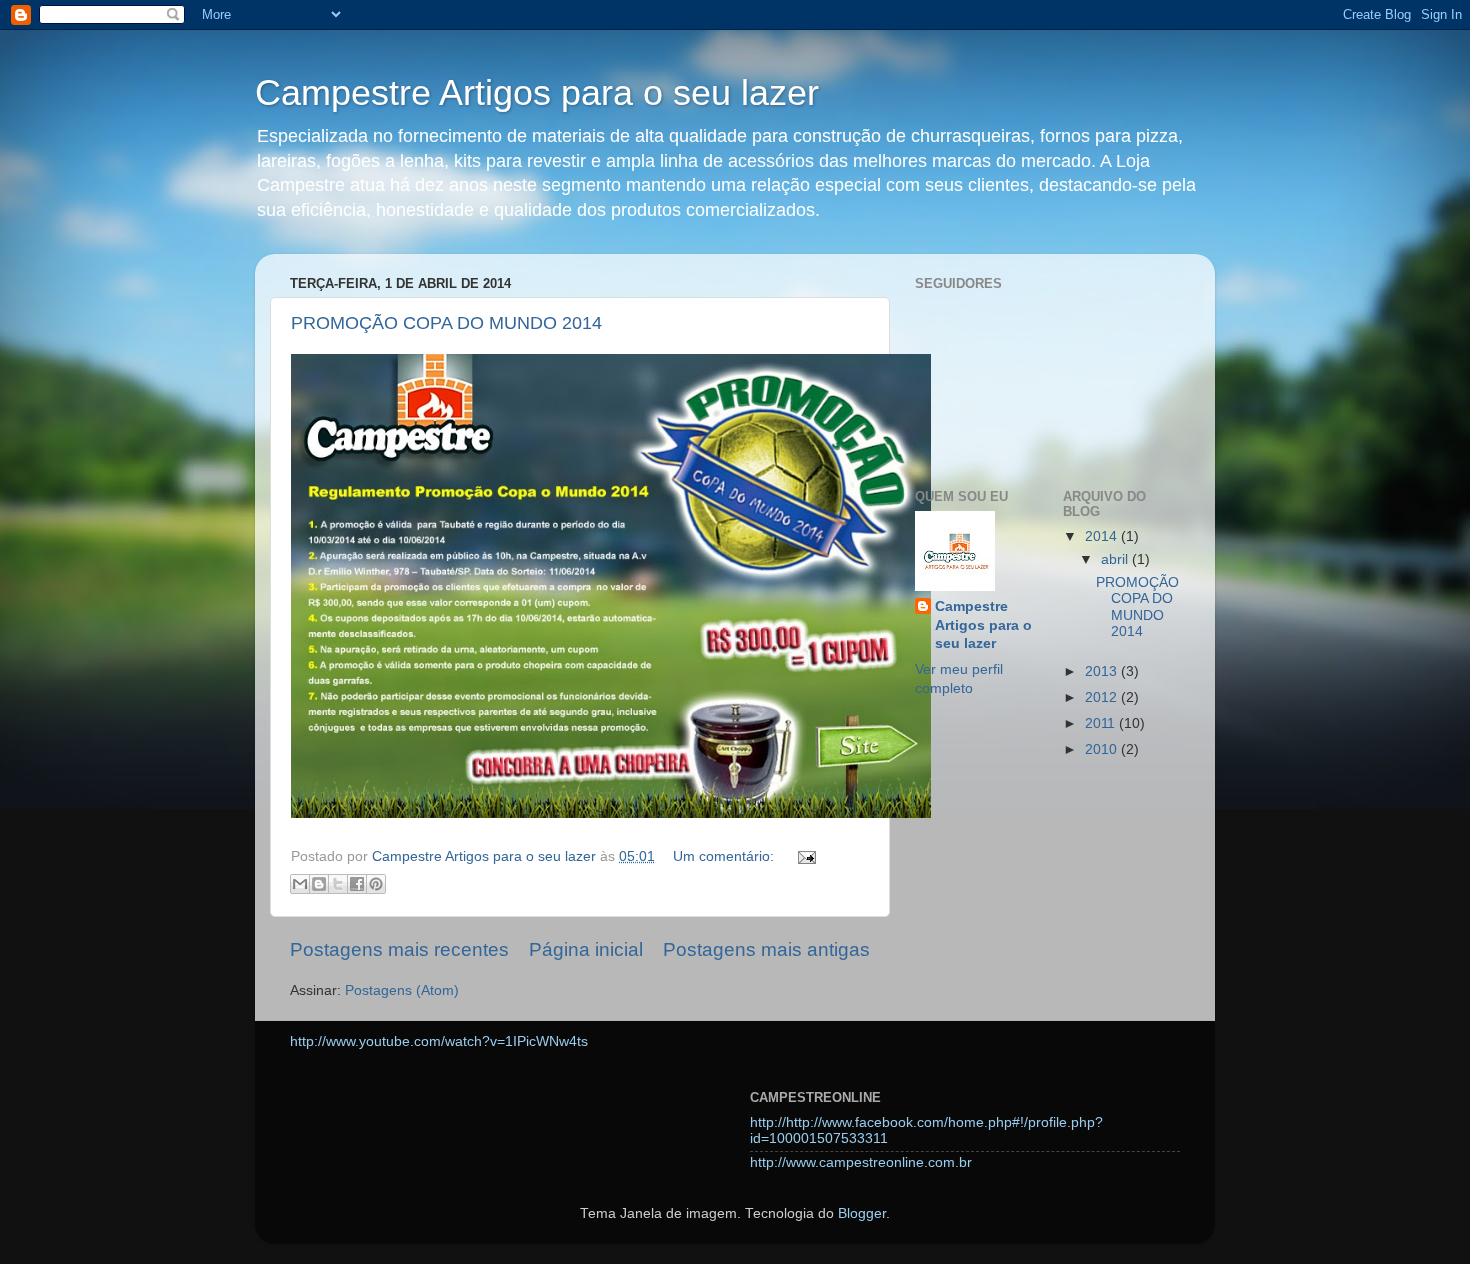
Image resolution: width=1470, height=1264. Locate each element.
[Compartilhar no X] (338, 884)
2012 (1103, 697)
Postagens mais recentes (399, 949)
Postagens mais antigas (766, 949)
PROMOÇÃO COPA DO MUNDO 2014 (446, 323)
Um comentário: (725, 856)
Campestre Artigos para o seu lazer (537, 92)
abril (1116, 559)
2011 (1102, 723)
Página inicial (586, 949)
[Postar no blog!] (319, 884)
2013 (1103, 671)
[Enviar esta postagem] (803, 856)
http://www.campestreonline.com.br (861, 1162)
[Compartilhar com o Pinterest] (376, 884)
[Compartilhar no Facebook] (357, 884)
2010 (1103, 749)
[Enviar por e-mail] (300, 884)
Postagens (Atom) (402, 990)
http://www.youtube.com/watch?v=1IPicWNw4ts (439, 1041)
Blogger (862, 1213)
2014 (1103, 536)
